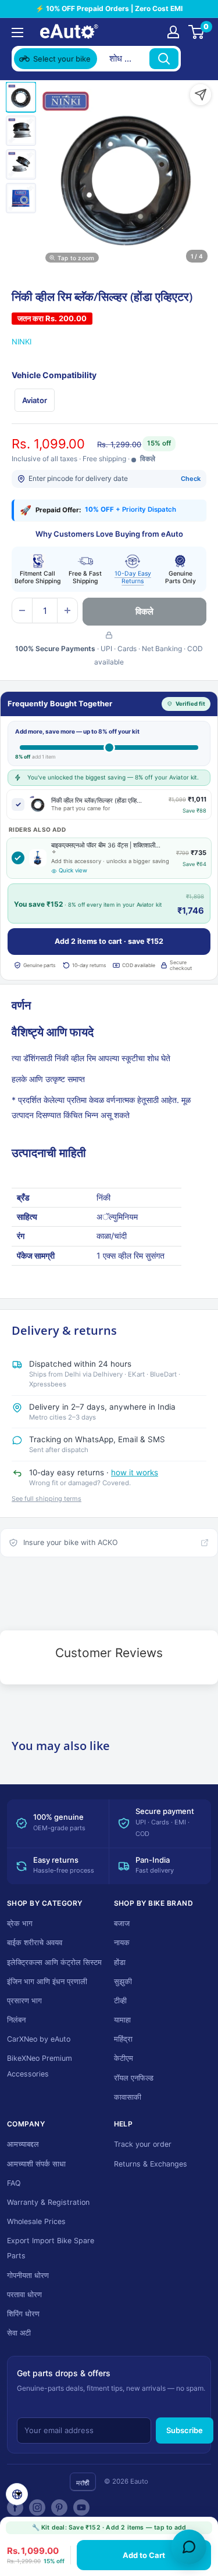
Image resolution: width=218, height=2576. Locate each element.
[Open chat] (189, 2547)
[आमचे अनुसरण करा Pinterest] (59, 2507)
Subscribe (185, 2430)
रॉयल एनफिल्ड (134, 2078)
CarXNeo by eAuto (39, 2039)
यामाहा (122, 2020)
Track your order (143, 2144)
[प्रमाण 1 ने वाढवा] (67, 610)
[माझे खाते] (173, 32)
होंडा (120, 1962)
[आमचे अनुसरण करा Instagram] (37, 2507)
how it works (135, 1472)
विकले (144, 611)
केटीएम (124, 2058)
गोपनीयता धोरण (28, 2275)
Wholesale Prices (36, 2221)
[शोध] (164, 59)
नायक (122, 1943)
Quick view (73, 870)
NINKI (22, 342)
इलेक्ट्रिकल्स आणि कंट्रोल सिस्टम (54, 1962)
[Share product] (201, 95)
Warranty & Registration (48, 2202)
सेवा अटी (19, 2333)
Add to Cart (144, 2555)
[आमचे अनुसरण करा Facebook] (15, 2507)
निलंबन (16, 2020)
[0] (197, 32)
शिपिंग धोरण (23, 2314)
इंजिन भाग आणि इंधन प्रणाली (47, 1982)
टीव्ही (120, 2001)
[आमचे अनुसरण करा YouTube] (81, 2507)
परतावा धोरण (24, 2295)
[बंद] (195, 59)
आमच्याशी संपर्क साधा (36, 2164)
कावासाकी (128, 2097)
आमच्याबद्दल (23, 2144)
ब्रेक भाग (20, 1923)
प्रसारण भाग (24, 2001)
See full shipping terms (47, 1499)
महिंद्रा (123, 2039)
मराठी (83, 2483)
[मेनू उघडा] (17, 33)
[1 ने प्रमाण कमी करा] (22, 610)
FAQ (14, 2183)
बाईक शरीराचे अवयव (35, 1943)
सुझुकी (123, 1982)
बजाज (122, 1923)
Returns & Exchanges (151, 2164)
